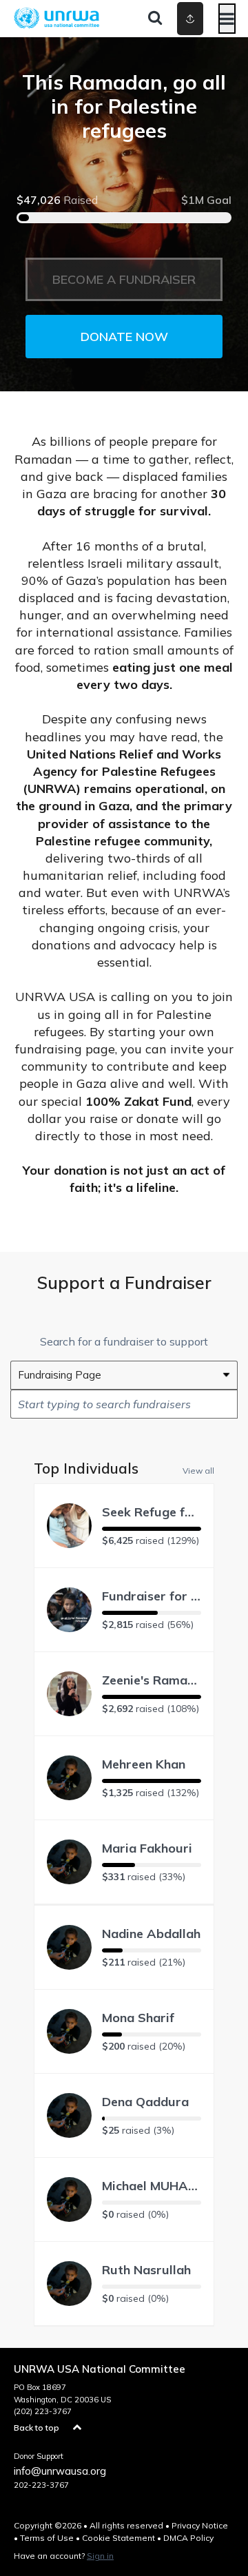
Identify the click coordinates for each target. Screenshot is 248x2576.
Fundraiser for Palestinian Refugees (152, 1596)
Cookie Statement (118, 2538)
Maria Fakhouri (147, 1848)
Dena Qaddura (145, 2102)
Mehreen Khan (144, 1764)
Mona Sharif (138, 2018)
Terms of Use (47, 2538)
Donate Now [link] (124, 337)
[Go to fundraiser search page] (155, 19)
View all (198, 1470)
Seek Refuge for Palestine (152, 1512)
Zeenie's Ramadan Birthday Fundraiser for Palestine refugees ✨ (152, 1680)
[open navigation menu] (227, 19)
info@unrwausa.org (60, 2471)
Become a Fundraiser (124, 279)
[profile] (180, 19)
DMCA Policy (188, 2538)
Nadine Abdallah (151, 1934)
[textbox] (124, 1404)
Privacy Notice (200, 2525)
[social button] (190, 19)
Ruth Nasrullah (146, 2270)
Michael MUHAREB (152, 2186)
